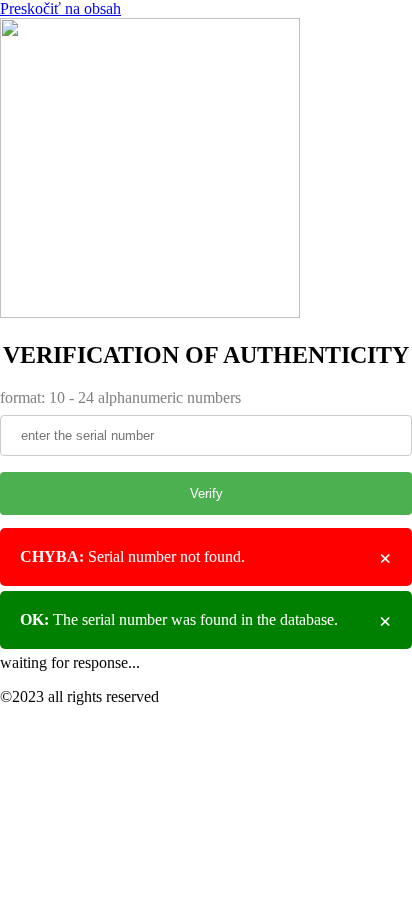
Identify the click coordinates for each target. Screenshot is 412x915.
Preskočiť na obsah (60, 8)
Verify (206, 493)
